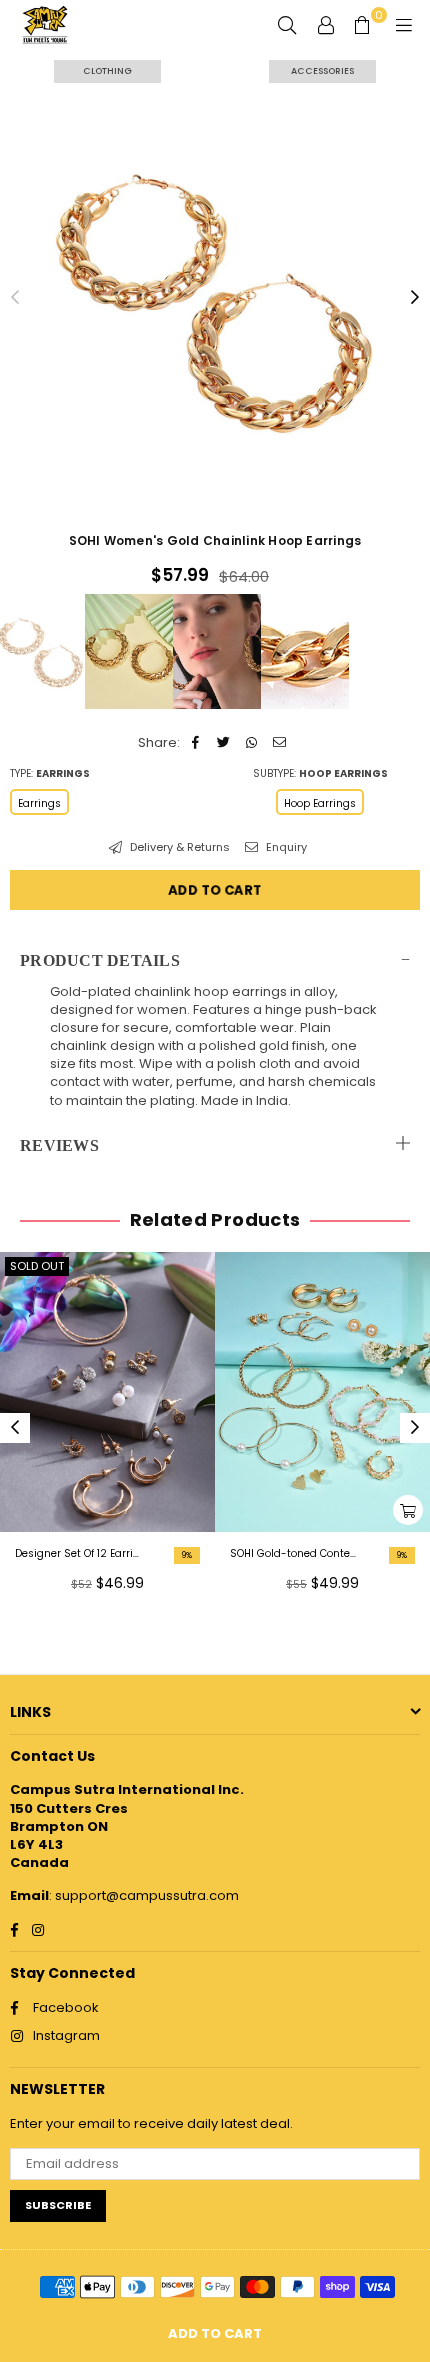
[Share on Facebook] (195, 743)
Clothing (107, 71)
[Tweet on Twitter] (223, 743)
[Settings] (326, 25)
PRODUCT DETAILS (100, 960)
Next (415, 298)
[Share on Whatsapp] (251, 743)
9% (187, 1555)
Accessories (322, 71)
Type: (50, 774)
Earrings (39, 803)
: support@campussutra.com (144, 1895)
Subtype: (320, 774)
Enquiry (285, 847)
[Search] (287, 25)
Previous (15, 298)
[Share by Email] (279, 743)
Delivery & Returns (178, 847)
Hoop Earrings (320, 803)
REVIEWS (59, 1145)
